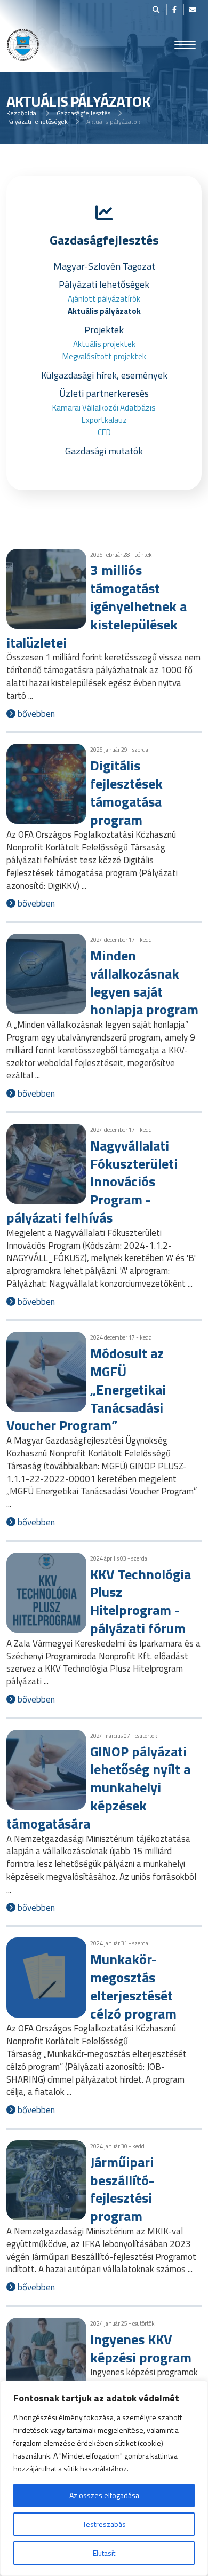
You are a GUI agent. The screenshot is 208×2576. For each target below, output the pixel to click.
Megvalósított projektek (104, 356)
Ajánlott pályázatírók (104, 299)
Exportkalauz (104, 420)
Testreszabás (104, 2524)
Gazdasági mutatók (104, 451)
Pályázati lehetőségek (37, 121)
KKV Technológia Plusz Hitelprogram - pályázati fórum (141, 1601)
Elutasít (104, 2553)
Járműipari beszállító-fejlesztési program (122, 2189)
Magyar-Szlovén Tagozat (104, 266)
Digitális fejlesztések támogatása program (126, 792)
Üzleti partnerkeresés (104, 393)
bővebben (35, 714)
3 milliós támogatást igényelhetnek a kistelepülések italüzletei (97, 606)
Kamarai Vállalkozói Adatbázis (104, 408)
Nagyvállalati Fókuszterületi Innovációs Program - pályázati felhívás (92, 1181)
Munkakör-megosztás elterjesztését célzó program (133, 1986)
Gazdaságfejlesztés (83, 113)
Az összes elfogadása (104, 2495)
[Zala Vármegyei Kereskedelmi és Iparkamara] (23, 45)
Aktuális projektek (104, 344)
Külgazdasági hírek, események (104, 375)
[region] (104, 2478)
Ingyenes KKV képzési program (141, 2348)
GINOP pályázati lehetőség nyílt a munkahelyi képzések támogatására (98, 1787)
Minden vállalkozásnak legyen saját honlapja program (144, 982)
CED (104, 432)
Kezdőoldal (22, 113)
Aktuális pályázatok (104, 311)
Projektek (104, 330)
